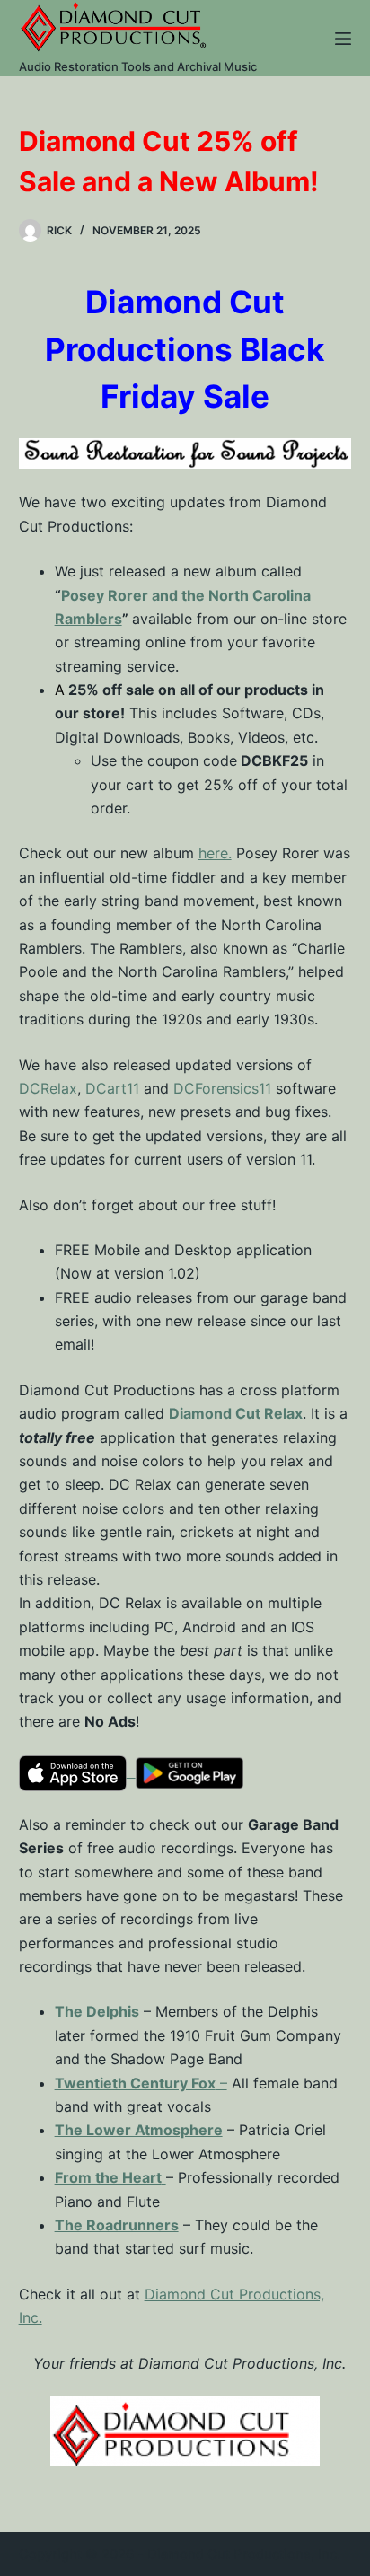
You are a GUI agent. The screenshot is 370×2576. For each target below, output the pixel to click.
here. (215, 853)
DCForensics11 (222, 1088)
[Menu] (343, 39)
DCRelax (48, 1088)
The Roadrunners (117, 2225)
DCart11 (112, 1088)
